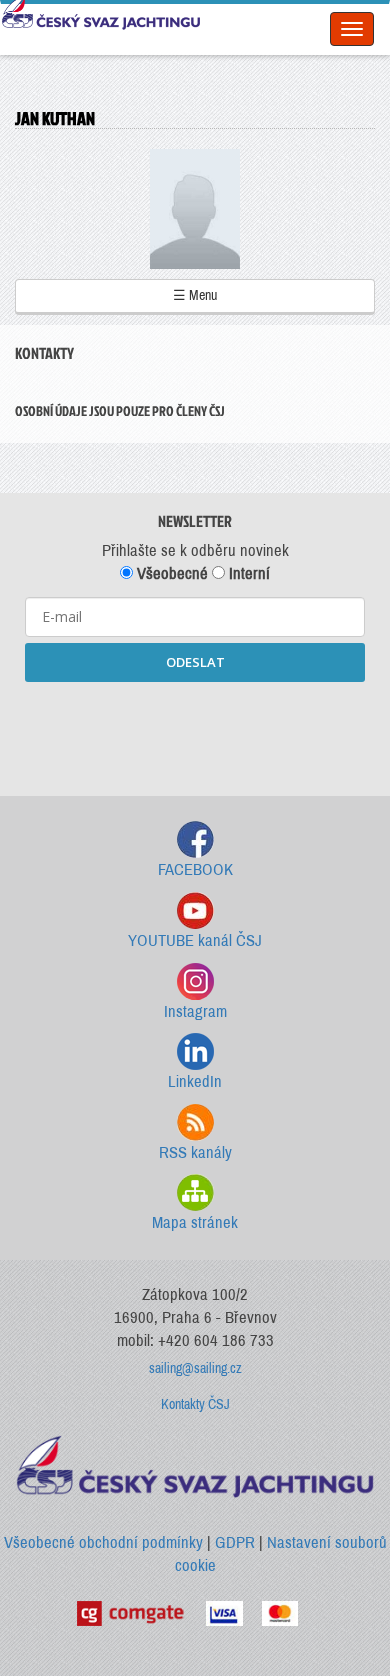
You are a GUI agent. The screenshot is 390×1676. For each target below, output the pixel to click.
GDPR (235, 1542)
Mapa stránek (195, 1222)
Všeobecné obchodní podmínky (103, 1542)
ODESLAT (195, 662)
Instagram (195, 1011)
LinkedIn (195, 1081)
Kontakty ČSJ (195, 1404)
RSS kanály (195, 1152)
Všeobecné (170, 573)
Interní (247, 573)
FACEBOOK (195, 869)
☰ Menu (195, 295)
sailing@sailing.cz (195, 1368)
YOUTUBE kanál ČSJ (195, 940)
